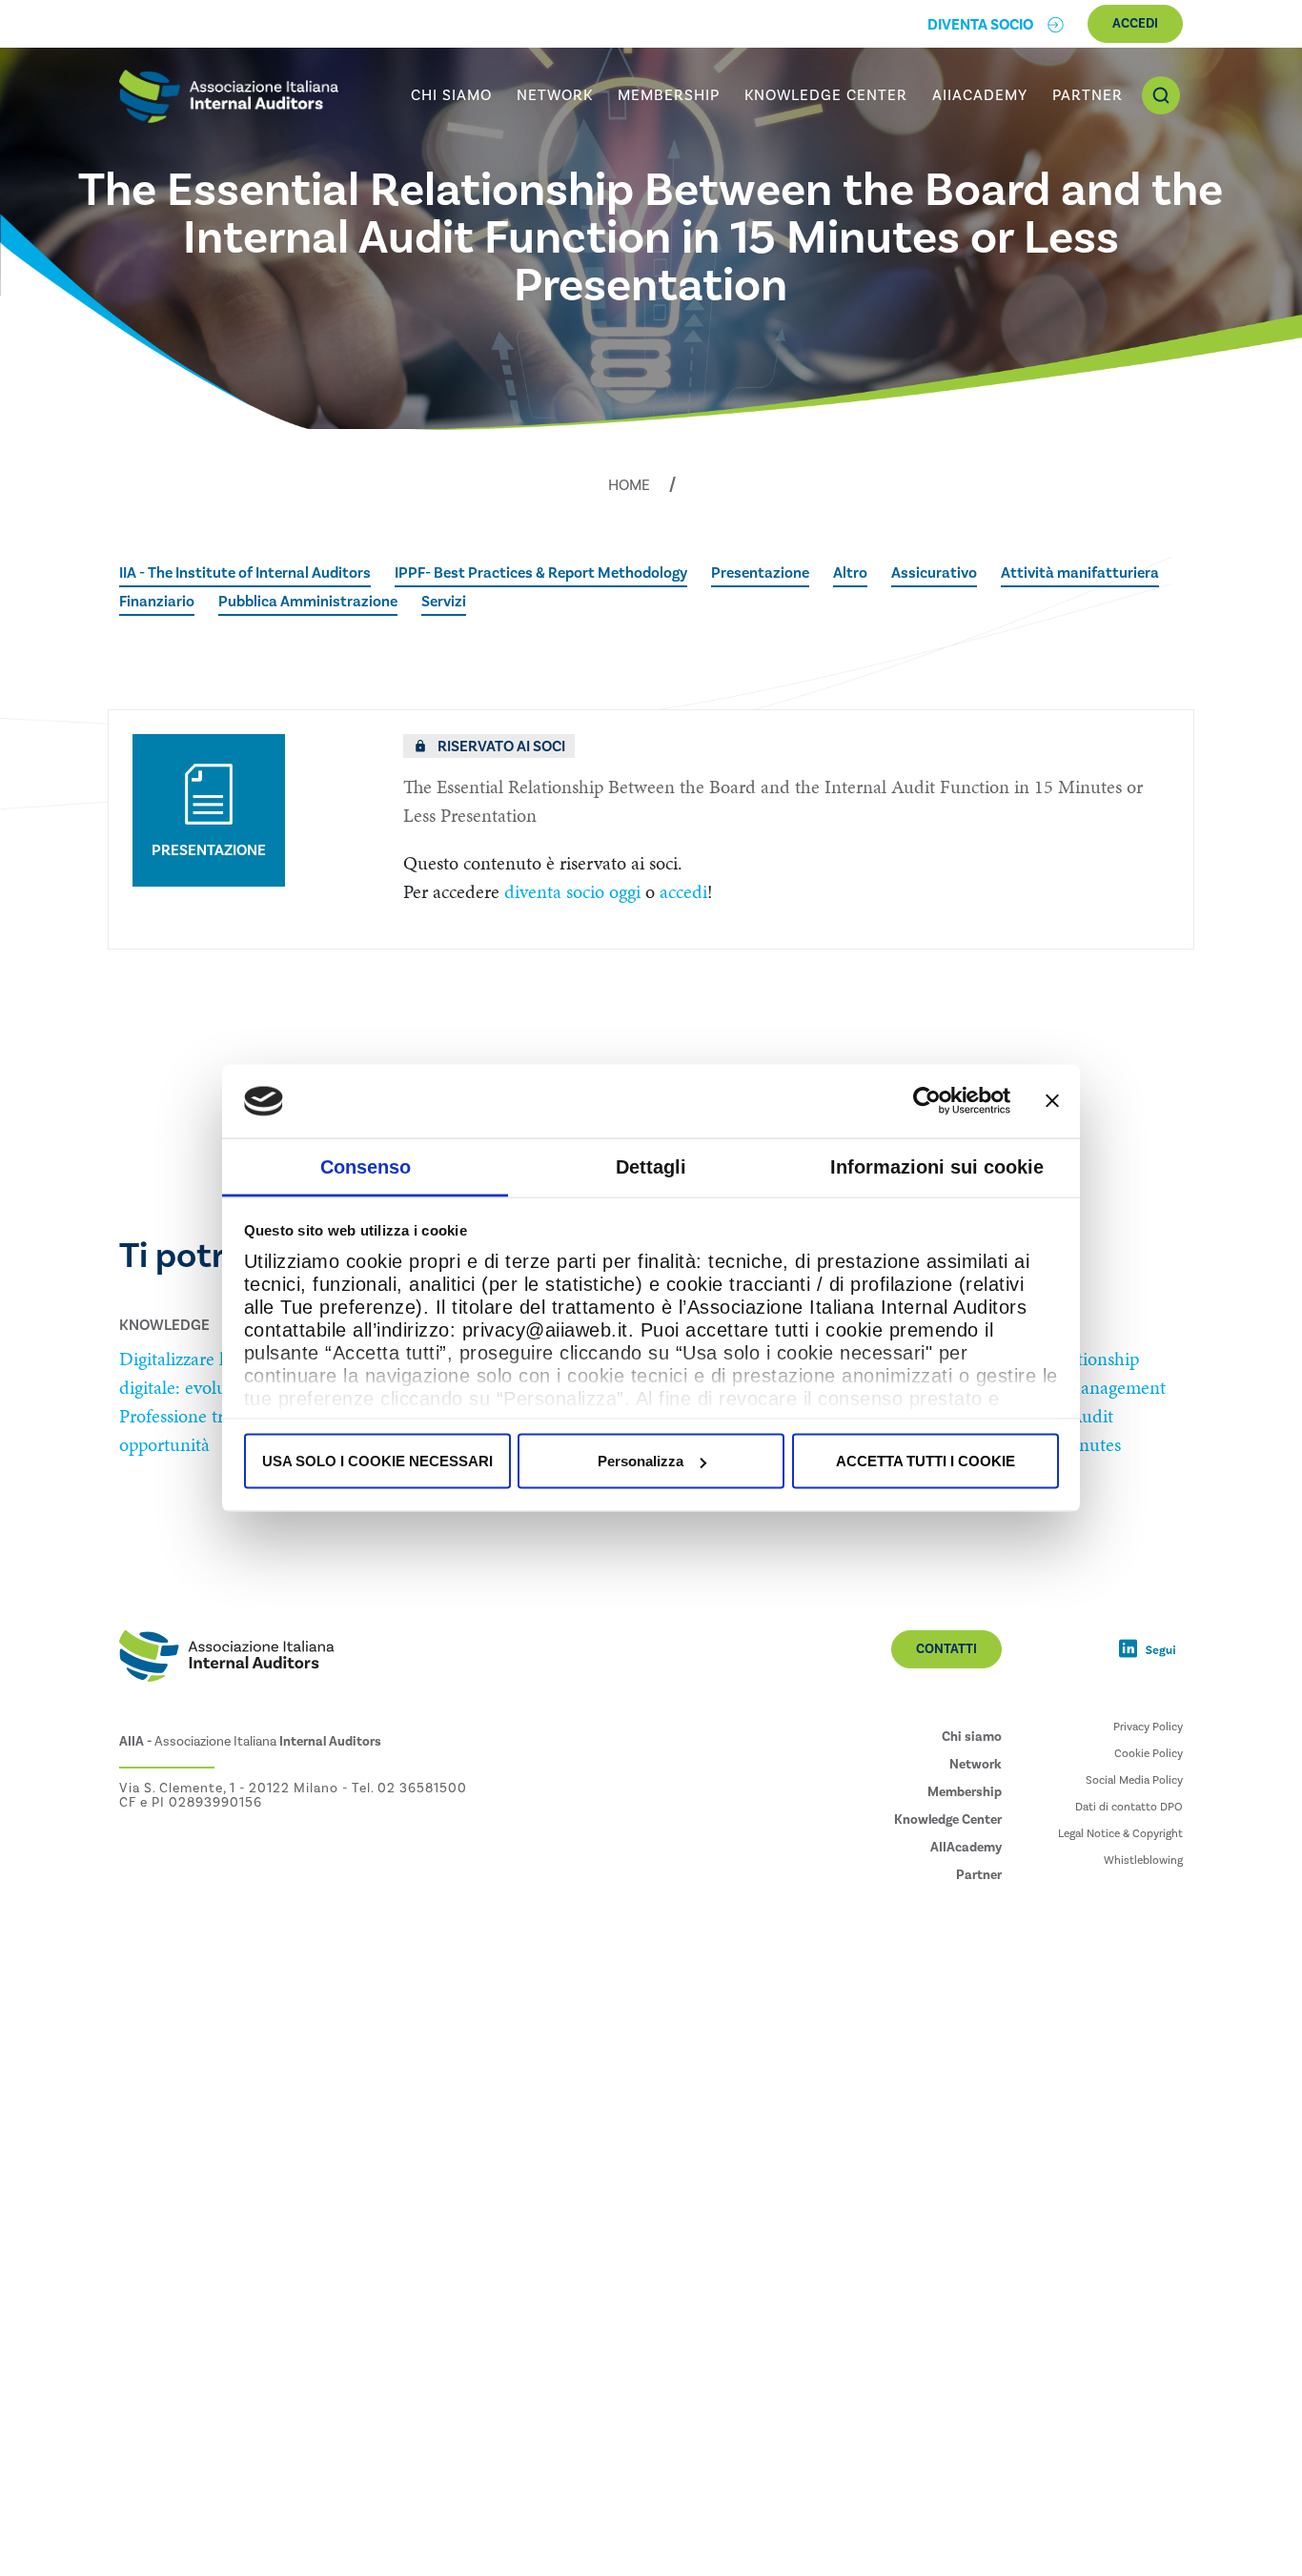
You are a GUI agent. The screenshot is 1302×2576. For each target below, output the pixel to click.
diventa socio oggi (572, 891)
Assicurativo (934, 573)
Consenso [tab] (366, 1166)
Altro (850, 573)
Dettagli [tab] (651, 1166)
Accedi (1135, 24)
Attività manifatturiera (1080, 573)
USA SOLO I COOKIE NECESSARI (377, 1461)
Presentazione (760, 573)
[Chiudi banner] (1052, 1101)
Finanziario (157, 602)
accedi (683, 891)
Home (629, 485)
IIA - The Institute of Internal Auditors (245, 573)
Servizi (444, 602)
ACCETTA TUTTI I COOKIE (926, 1461)
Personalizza (641, 1461)
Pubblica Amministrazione (308, 602)
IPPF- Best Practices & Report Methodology (541, 573)
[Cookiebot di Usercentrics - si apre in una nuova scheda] (927, 1101)
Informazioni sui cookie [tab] (937, 1166)
